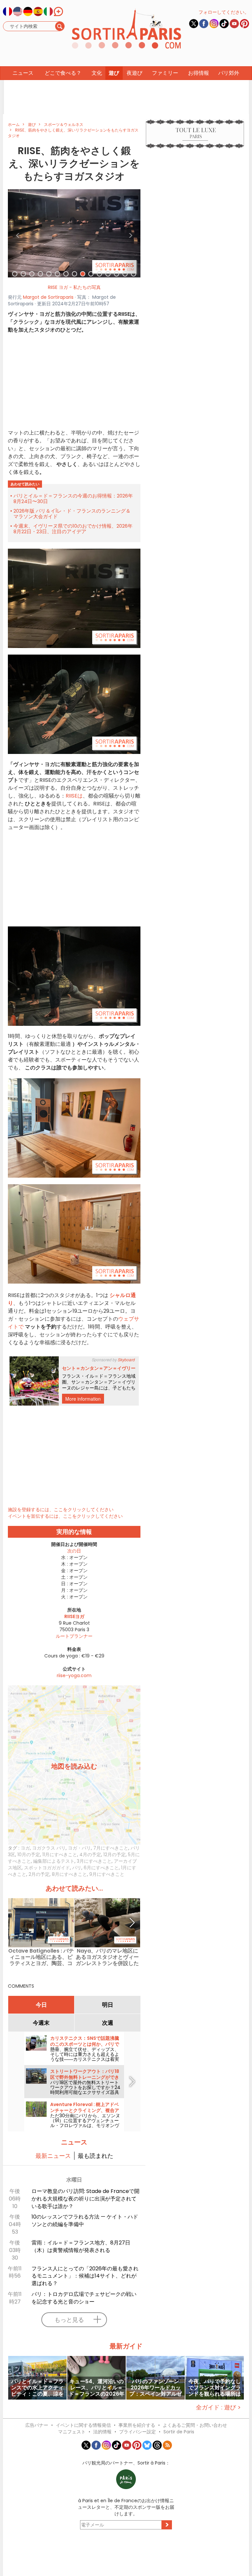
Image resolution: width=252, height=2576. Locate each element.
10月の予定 (29, 1855)
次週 (108, 2023)
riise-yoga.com (74, 1675)
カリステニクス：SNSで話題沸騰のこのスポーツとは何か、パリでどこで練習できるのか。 (85, 2044)
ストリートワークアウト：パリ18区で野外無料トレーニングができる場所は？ (85, 2077)
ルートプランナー (74, 1636)
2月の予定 (39, 1874)
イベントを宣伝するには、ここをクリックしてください (65, 1516)
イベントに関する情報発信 (83, 2425)
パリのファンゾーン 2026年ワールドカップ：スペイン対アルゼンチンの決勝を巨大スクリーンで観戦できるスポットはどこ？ (156, 2388)
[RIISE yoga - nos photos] (74, 233)
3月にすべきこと (94, 1861)
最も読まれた (95, 2156)
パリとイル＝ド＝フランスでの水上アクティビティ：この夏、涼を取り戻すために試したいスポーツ (37, 2388)
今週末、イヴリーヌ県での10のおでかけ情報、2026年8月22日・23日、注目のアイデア (73, 529)
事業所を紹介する (137, 2425)
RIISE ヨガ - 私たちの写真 (74, 287)
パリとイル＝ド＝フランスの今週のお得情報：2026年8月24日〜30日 (73, 498)
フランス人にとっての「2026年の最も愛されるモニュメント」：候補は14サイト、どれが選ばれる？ (85, 2276)
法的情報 (102, 2432)
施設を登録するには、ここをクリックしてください (61, 1510)
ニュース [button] (23, 73)
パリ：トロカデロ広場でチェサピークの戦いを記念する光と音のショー (84, 2298)
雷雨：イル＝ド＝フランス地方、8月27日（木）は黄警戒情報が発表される (81, 2246)
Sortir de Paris (179, 2432)
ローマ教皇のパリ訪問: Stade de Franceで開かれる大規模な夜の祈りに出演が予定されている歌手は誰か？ (85, 2199)
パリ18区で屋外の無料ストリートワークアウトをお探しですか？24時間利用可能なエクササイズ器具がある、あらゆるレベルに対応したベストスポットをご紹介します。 (85, 2095)
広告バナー (37, 2425)
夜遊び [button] (135, 73)
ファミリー (165, 73)
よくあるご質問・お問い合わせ (195, 2425)
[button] (18, 233)
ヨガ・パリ (79, 1848)
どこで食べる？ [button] (63, 73)
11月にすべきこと (60, 1855)
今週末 (41, 2023)
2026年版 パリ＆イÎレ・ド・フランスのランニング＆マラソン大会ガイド (72, 514)
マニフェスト (72, 2432)
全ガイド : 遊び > (218, 2407)
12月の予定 (115, 1855)
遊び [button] (114, 73)
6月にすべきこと (101, 1868)
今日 (41, 2005)
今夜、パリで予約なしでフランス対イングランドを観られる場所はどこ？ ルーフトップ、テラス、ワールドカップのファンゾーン (215, 2388)
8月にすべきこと (69, 1874)
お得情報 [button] (199, 73)
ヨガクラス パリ (49, 1848)
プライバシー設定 (137, 2432)
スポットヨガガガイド (47, 1868)
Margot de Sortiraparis (48, 297)
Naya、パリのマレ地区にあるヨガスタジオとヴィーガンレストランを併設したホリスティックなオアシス (107, 1957)
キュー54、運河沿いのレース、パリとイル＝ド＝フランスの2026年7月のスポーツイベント (96, 2388)
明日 (108, 2005)
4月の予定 (90, 1855)
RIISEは (74, 796)
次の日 (74, 1551)
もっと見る (69, 2320)
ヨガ (25, 1848)
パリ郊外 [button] (229, 73)
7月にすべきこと (111, 1848)
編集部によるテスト (54, 1861)
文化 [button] (97, 73)
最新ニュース (53, 2156)
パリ (77, 1868)
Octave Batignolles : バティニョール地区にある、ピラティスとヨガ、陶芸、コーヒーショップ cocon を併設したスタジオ (41, 1957)
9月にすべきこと (107, 1874)
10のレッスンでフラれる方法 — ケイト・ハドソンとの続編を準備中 (85, 2221)
